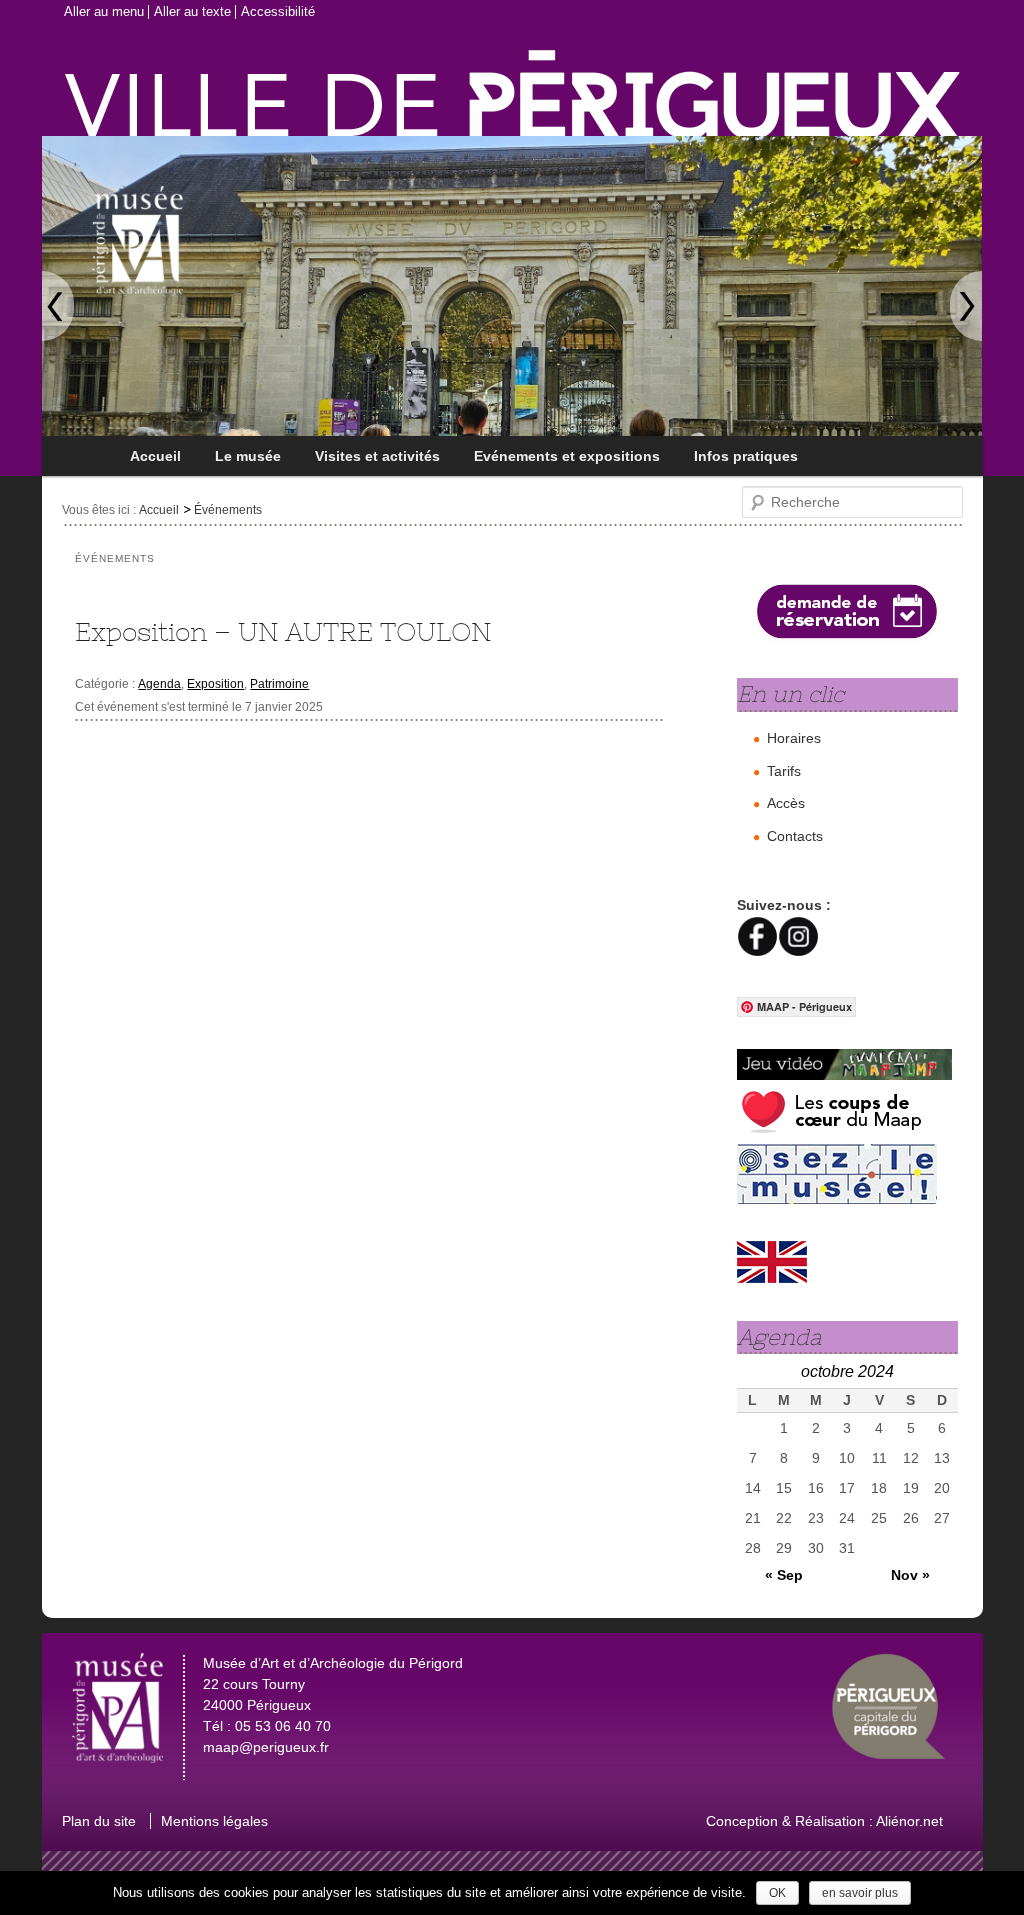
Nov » (910, 1575)
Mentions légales (214, 1821)
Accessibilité (278, 11)
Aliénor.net (909, 1821)
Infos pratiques (746, 456)
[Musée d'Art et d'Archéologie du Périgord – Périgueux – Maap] (209, 219)
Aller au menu (104, 11)
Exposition (215, 684)
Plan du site (99, 1821)
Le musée (248, 456)
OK (777, 1893)
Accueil (155, 456)
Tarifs (784, 771)
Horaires (794, 738)
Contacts (795, 836)
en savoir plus (860, 1893)
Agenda (159, 684)
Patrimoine (279, 684)
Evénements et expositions (567, 456)
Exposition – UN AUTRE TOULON (283, 632)
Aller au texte (192, 11)
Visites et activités (377, 456)
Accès (786, 803)
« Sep (784, 1575)
